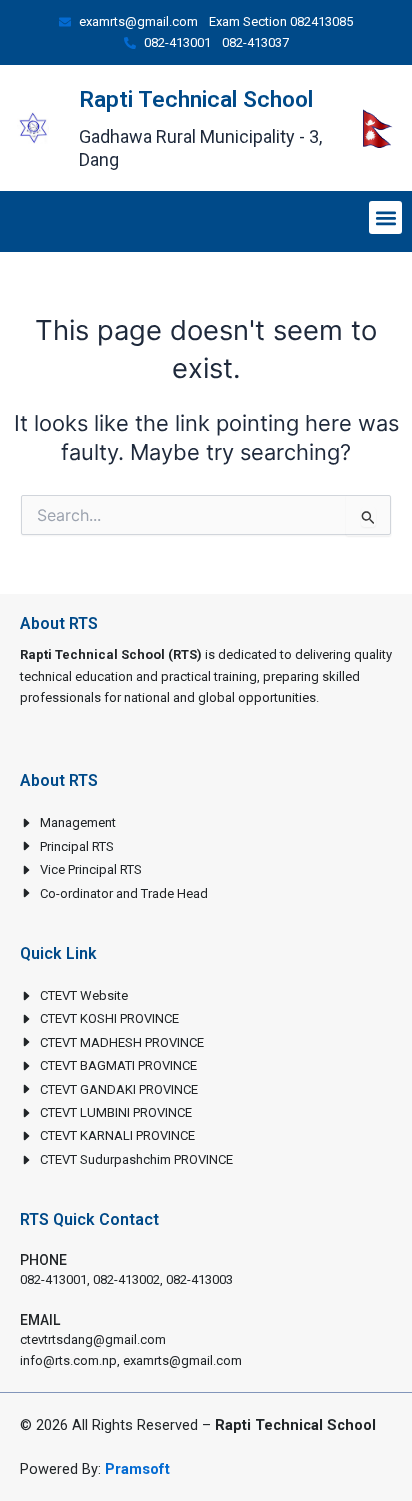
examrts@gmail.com (182, 1360)
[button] (385, 217)
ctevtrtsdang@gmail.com (93, 1339)
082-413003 (199, 1279)
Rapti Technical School (196, 99)
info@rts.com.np (68, 1360)
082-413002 (126, 1279)
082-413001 (53, 1279)
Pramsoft (137, 1469)
